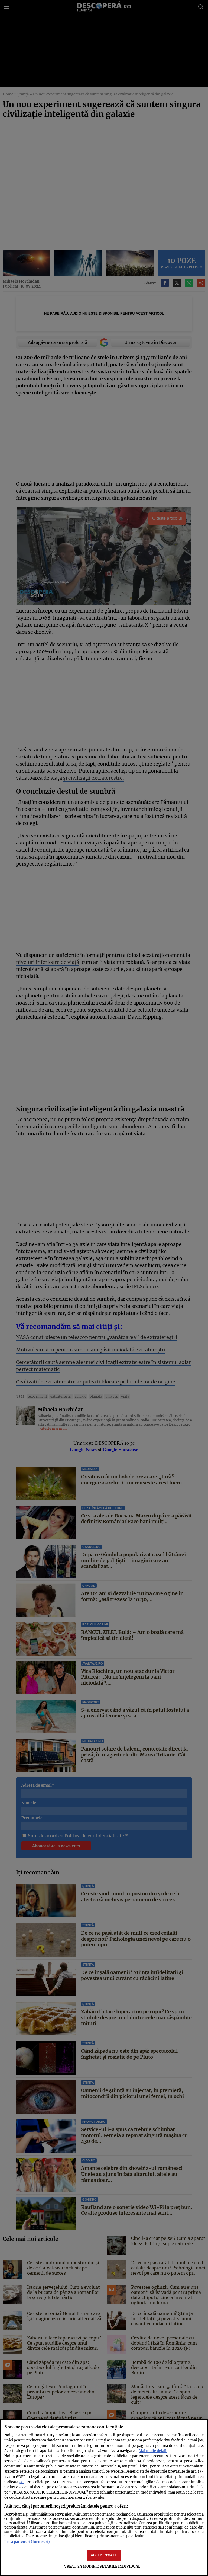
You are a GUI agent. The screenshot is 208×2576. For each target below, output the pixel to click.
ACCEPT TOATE (104, 2555)
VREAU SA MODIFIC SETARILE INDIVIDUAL (102, 2566)
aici (22, 2482)
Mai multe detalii (153, 2451)
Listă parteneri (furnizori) (27, 2542)
